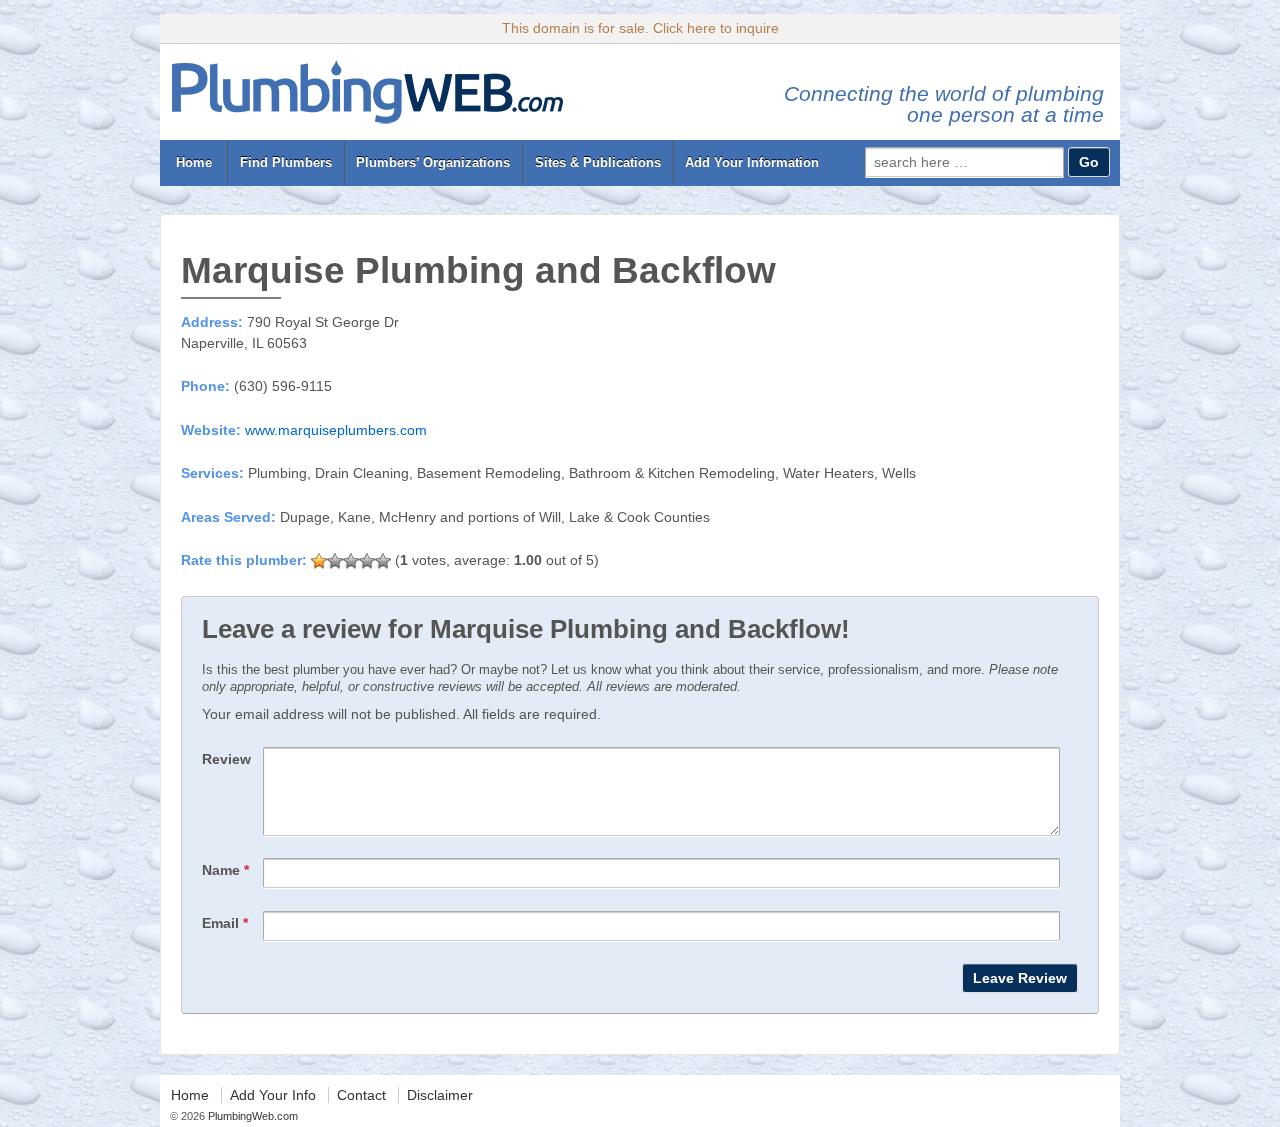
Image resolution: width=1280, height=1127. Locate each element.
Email (225, 923)
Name (225, 870)
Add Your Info (273, 1095)
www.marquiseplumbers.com (336, 430)
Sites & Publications (598, 162)
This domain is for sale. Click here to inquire (640, 28)
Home (194, 162)
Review (226, 759)
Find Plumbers (286, 162)
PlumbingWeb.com (251, 1116)
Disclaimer (440, 1095)
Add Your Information (752, 162)
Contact (361, 1095)
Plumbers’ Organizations (433, 162)
